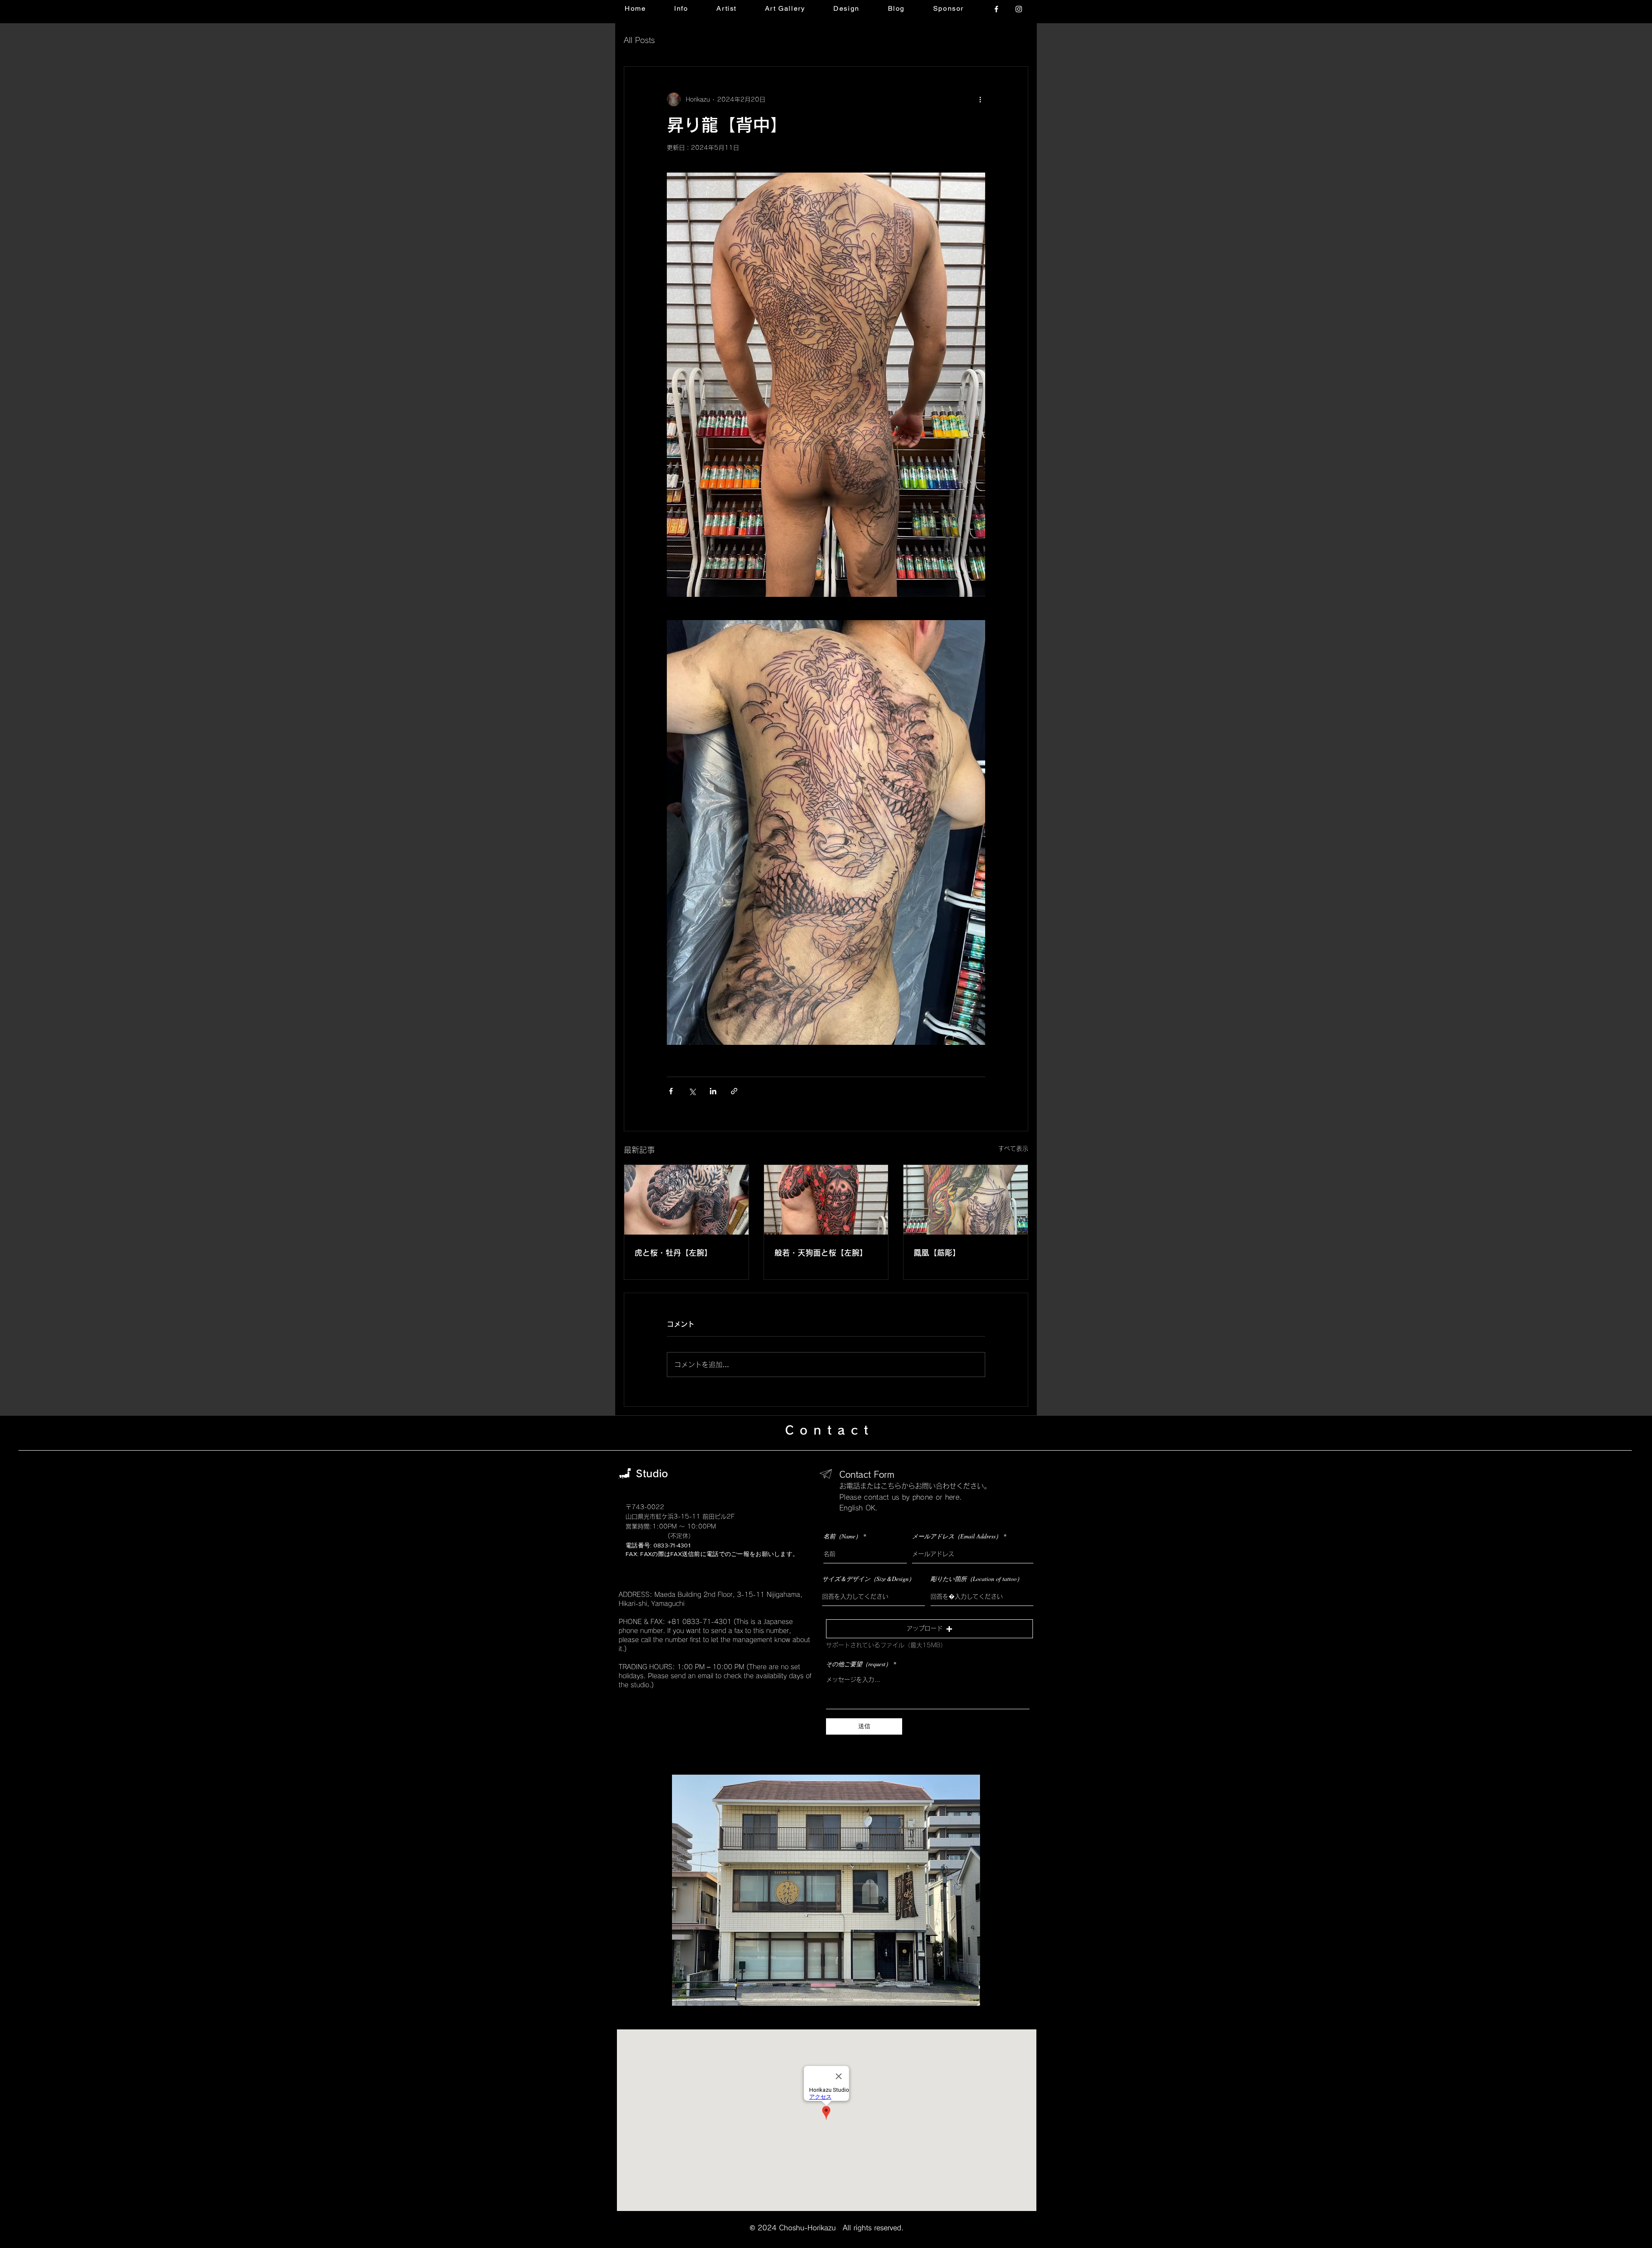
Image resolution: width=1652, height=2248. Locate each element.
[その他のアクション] (980, 99)
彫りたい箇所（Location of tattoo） (977, 1579)
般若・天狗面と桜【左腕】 (821, 1253)
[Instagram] (1019, 9)
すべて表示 (1013, 1149)
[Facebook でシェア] (671, 1091)
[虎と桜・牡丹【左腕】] (686, 1200)
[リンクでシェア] (734, 1091)
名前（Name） (842, 1536)
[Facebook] (996, 9)
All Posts (639, 40)
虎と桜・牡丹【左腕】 (673, 1253)
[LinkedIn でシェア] (713, 1091)
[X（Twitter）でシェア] (692, 1091)
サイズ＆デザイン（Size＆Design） (868, 1579)
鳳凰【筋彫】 (937, 1253)
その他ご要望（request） (859, 1664)
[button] (929, 1629)
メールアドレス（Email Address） (957, 1536)
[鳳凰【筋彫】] (966, 1200)
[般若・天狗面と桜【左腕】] (826, 1200)
